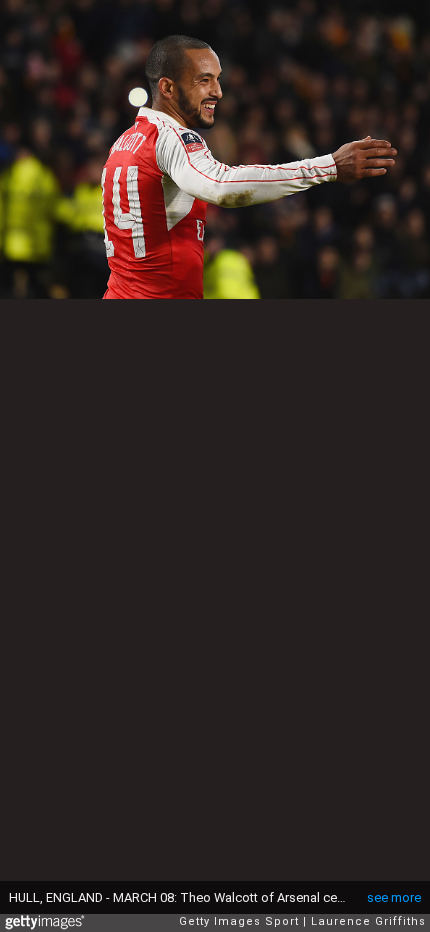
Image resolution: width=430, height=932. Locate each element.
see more (394, 897)
